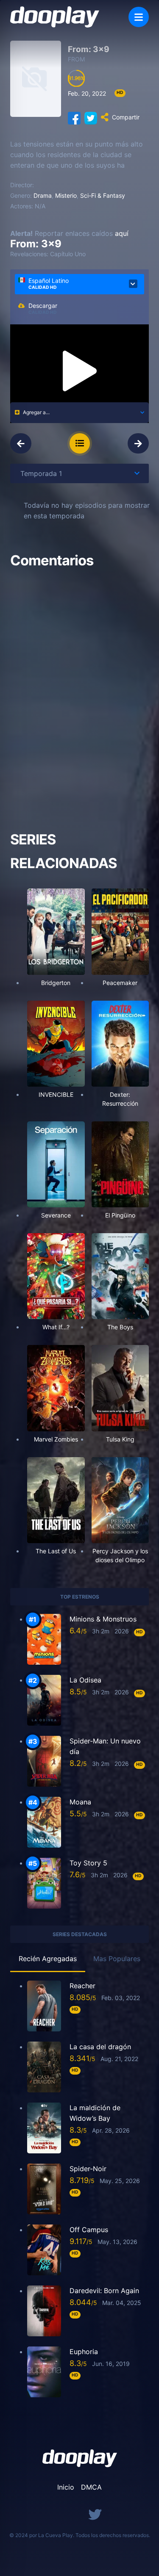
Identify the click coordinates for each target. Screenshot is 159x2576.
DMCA (91, 2487)
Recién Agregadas (48, 1959)
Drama (43, 195)
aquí (122, 233)
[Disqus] (79, 692)
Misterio (66, 195)
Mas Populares (117, 1959)
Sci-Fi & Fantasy (103, 195)
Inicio (66, 2487)
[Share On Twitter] (91, 117)
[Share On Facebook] (74, 117)
